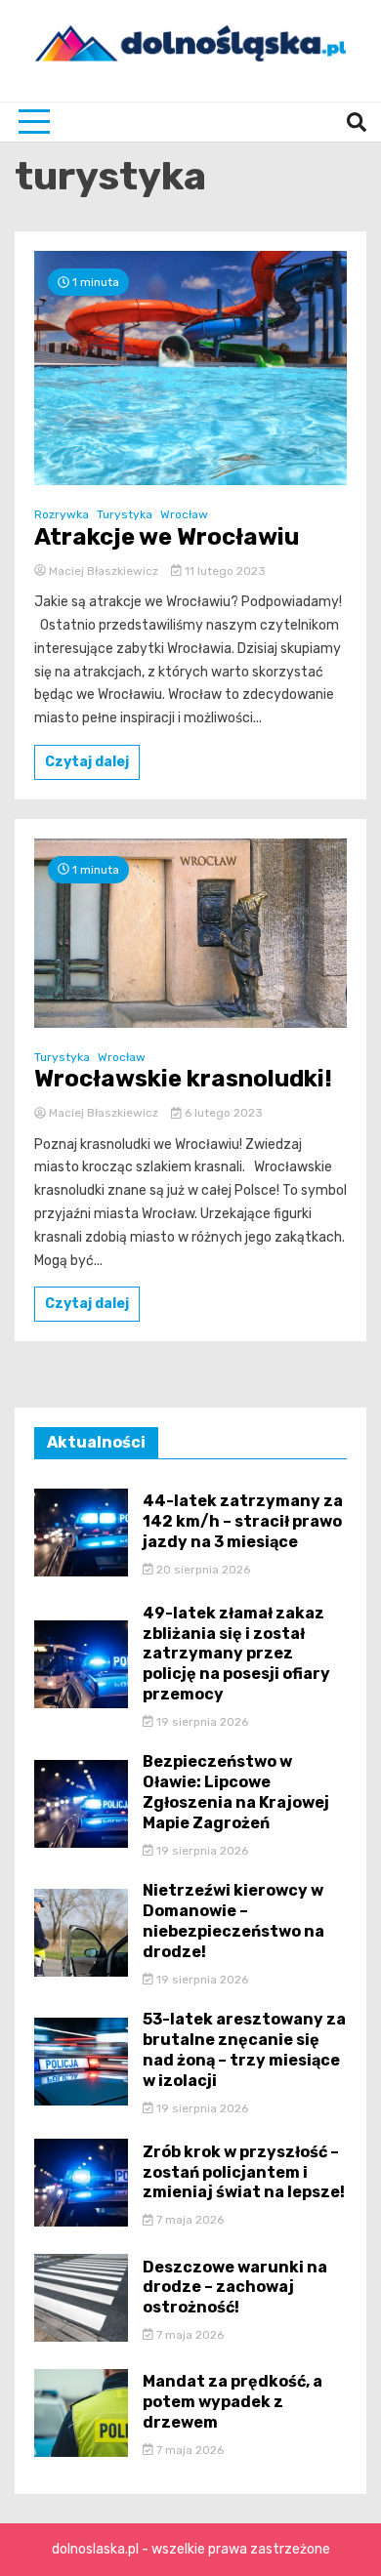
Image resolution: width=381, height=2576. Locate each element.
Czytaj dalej (87, 762)
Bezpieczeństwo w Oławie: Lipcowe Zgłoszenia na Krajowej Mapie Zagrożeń (236, 1792)
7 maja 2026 (189, 2220)
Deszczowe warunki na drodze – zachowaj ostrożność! (235, 2288)
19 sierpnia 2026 (201, 1722)
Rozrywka (62, 514)
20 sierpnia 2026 (202, 1570)
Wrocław (184, 514)
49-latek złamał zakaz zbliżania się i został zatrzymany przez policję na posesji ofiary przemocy (236, 1654)
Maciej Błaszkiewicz (104, 571)
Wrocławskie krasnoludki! (183, 1079)
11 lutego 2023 (224, 571)
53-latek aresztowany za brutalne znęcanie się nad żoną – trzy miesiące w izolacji (244, 2049)
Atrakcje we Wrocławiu (167, 537)
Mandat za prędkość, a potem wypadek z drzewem (233, 2402)
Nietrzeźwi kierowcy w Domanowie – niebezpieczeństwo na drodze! (233, 1921)
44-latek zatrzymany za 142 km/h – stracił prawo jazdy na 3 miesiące (243, 1521)
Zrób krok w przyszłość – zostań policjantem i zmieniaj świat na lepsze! (244, 2172)
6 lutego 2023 (222, 1113)
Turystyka (125, 514)
